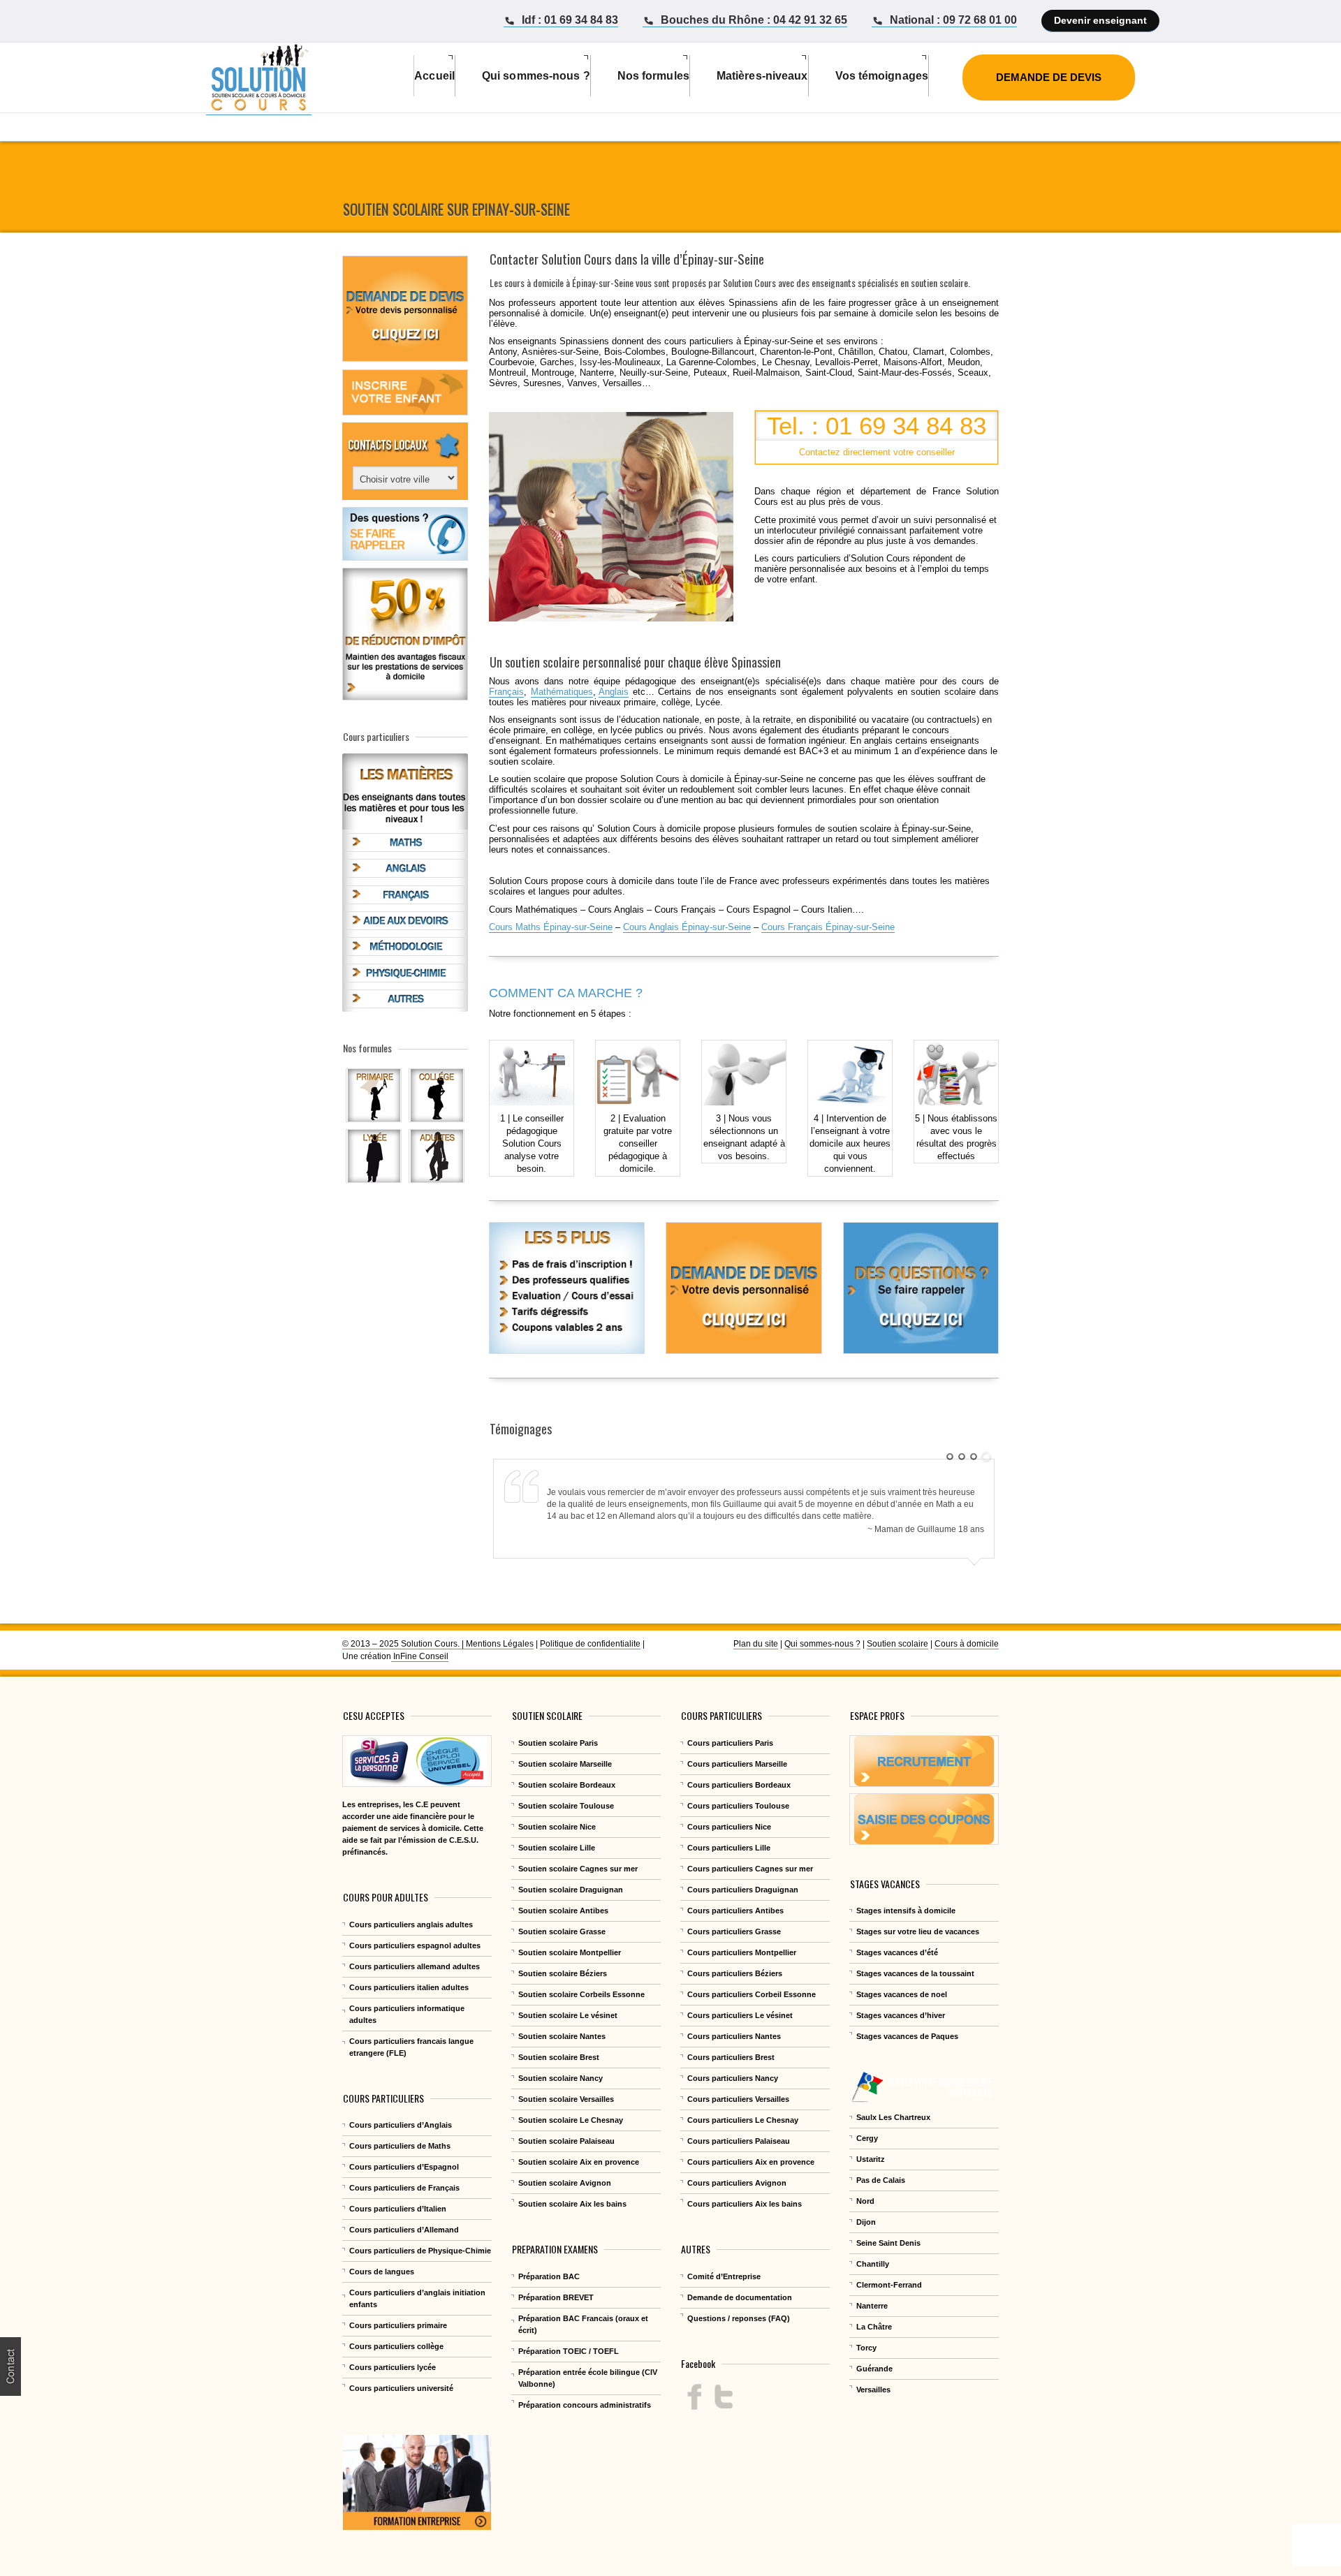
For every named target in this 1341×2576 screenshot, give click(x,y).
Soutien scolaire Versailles (566, 2099)
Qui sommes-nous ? (822, 1644)
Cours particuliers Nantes (734, 2036)
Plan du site (756, 1644)
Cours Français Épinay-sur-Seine (828, 927)
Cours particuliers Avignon (737, 2183)
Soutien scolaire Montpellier (570, 1952)
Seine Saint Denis (888, 2243)
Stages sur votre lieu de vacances (918, 1931)
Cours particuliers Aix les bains (745, 2204)
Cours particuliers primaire (398, 2325)
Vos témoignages (882, 76)
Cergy (867, 2138)
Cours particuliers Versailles (738, 2099)
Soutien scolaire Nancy (560, 2078)
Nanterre (872, 2306)
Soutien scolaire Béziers (563, 1973)
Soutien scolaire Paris (558, 1743)
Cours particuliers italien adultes (409, 1987)
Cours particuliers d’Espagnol (404, 2167)
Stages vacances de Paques (907, 2036)
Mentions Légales (500, 1644)
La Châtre (874, 2327)
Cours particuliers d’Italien (398, 2209)
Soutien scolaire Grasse (562, 1931)
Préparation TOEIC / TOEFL (569, 2351)
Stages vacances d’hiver (901, 2015)
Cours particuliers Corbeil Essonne (752, 1994)
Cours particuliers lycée (393, 2367)
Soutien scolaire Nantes (562, 2036)
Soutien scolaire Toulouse (566, 1806)
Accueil (434, 76)
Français (506, 692)
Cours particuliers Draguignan (743, 1890)
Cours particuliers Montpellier (742, 1952)
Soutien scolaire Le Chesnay (571, 2120)
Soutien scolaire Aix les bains (572, 2204)
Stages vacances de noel (902, 1994)
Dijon (866, 2222)
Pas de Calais (881, 2180)
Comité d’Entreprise (724, 2276)
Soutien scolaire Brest (559, 2057)
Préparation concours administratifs (585, 2405)
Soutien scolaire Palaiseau (566, 2141)
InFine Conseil (420, 1656)
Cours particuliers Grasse (734, 1931)
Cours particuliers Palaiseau (739, 2141)
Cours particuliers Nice (729, 1827)
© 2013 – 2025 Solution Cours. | (404, 1644)
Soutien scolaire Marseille (565, 1764)
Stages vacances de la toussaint (915, 1973)
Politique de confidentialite (590, 1644)
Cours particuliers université (401, 2388)
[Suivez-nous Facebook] (695, 2397)
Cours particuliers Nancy (733, 2078)
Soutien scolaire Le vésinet (568, 2015)
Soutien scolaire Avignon (565, 2183)
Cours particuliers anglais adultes (411, 1924)
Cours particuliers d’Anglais (401, 2125)
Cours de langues (382, 2272)
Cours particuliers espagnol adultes (415, 1945)
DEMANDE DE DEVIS (1049, 77)
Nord (865, 2201)
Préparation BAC (549, 2276)
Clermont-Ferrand (889, 2285)
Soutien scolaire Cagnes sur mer (578, 1869)
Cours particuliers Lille (729, 1848)
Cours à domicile (967, 1644)
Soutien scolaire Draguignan (571, 1890)
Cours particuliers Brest (731, 2057)
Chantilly (873, 2264)
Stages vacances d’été (897, 1952)
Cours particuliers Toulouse (738, 1806)
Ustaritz (871, 2159)
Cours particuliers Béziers (735, 1973)
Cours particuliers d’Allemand (404, 2230)
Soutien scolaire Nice (557, 1827)
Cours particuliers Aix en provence (751, 2162)
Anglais (614, 692)
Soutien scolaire (897, 1644)
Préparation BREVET (556, 2297)
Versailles (873, 2390)
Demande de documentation (740, 2297)
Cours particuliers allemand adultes (415, 1966)
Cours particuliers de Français (404, 2188)
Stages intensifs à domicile (906, 1911)
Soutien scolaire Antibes (563, 1911)
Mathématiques (562, 692)
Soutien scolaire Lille (557, 1848)
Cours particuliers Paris (730, 1743)
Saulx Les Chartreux (893, 2117)
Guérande (874, 2369)
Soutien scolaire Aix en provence (579, 2162)
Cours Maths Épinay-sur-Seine (551, 927)
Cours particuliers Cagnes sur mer (750, 1869)
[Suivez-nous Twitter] (723, 2397)
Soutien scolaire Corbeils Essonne (581, 1994)
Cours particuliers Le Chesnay (743, 2120)
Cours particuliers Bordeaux (739, 1785)
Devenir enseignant (1100, 20)
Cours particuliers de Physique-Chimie (420, 2251)
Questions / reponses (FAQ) (739, 2318)
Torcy (866, 2348)
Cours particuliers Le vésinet (740, 2015)
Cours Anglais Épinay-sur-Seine (687, 927)
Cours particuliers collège (396, 2346)
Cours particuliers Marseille (737, 1764)
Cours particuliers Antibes (735, 1911)
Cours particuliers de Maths (400, 2146)
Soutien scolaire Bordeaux (567, 1785)
